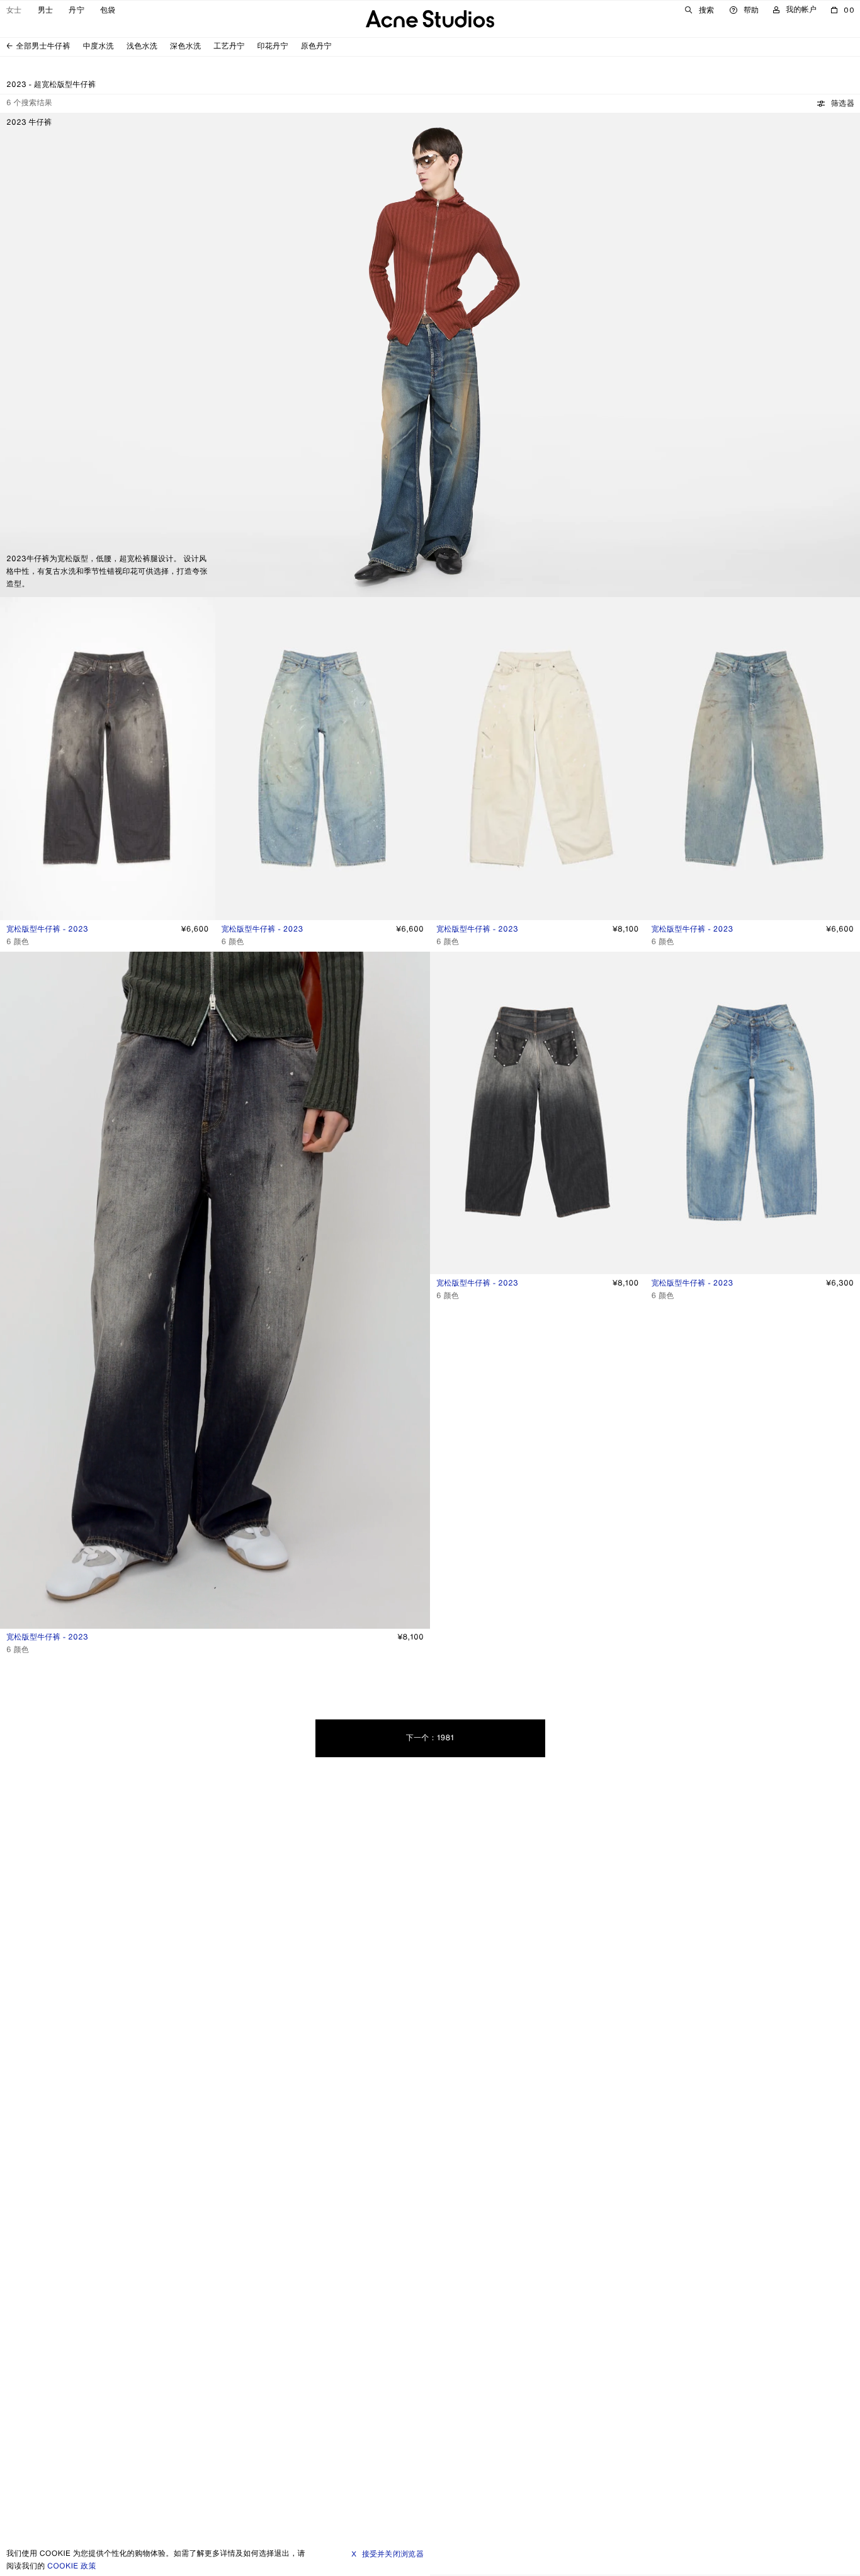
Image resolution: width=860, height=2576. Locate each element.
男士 (46, 10)
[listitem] (15, 899)
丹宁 (76, 10)
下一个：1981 (430, 1738)
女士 (14, 10)
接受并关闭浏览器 (393, 2554)
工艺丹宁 (229, 46)
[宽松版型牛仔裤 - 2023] (108, 774)
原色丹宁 (316, 46)
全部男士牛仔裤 (43, 46)
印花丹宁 (273, 46)
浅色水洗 (142, 46)
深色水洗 (185, 46)
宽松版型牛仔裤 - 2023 (47, 929)
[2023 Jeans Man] (430, 355)
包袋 (108, 10)
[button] (836, 103)
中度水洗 (99, 46)
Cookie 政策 (72, 2566)
